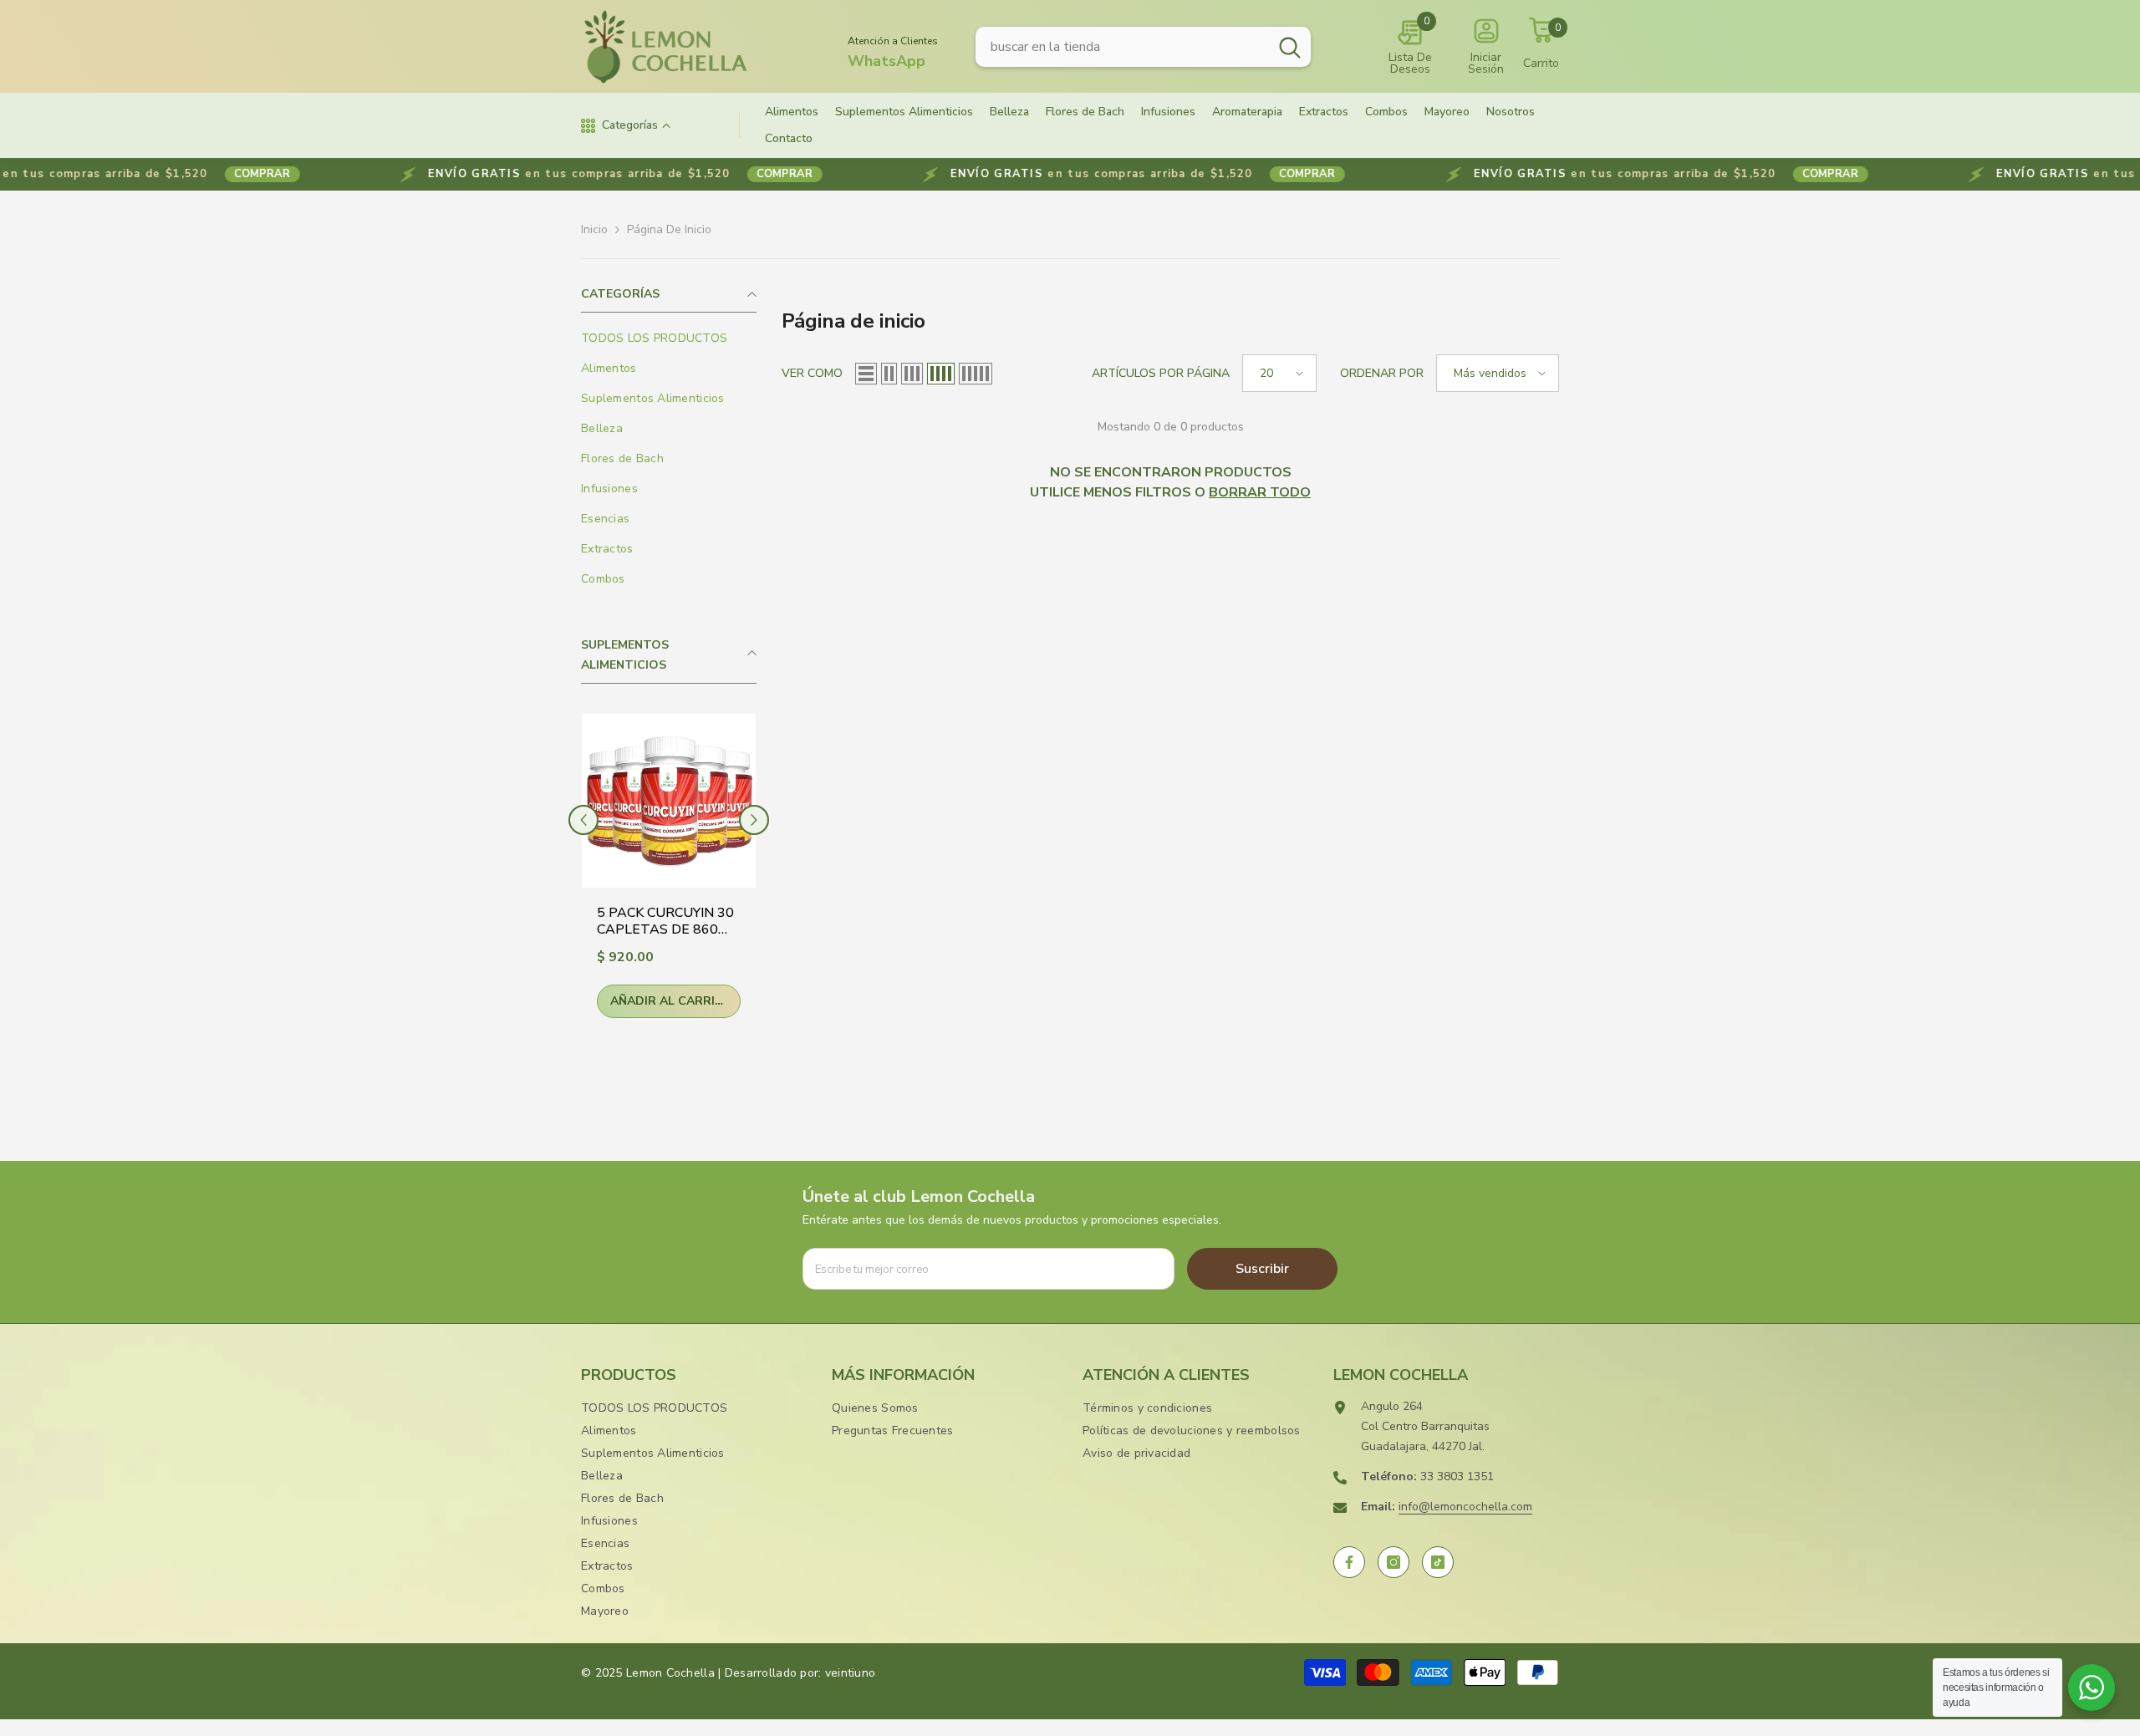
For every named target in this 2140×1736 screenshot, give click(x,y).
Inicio (594, 229)
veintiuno (851, 1673)
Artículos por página (1161, 373)
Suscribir (1262, 1269)
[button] (583, 820)
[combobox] (1122, 47)
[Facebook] (1349, 1562)
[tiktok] (1438, 1562)
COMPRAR (159, 174)
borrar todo (1260, 492)
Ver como (812, 373)
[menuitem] (669, 339)
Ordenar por (1382, 373)
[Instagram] (1394, 1562)
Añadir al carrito (672, 1001)
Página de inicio (669, 229)
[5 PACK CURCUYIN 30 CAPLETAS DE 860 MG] (669, 801)
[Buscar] (1143, 47)
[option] (669, 878)
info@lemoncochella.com (1465, 1507)
